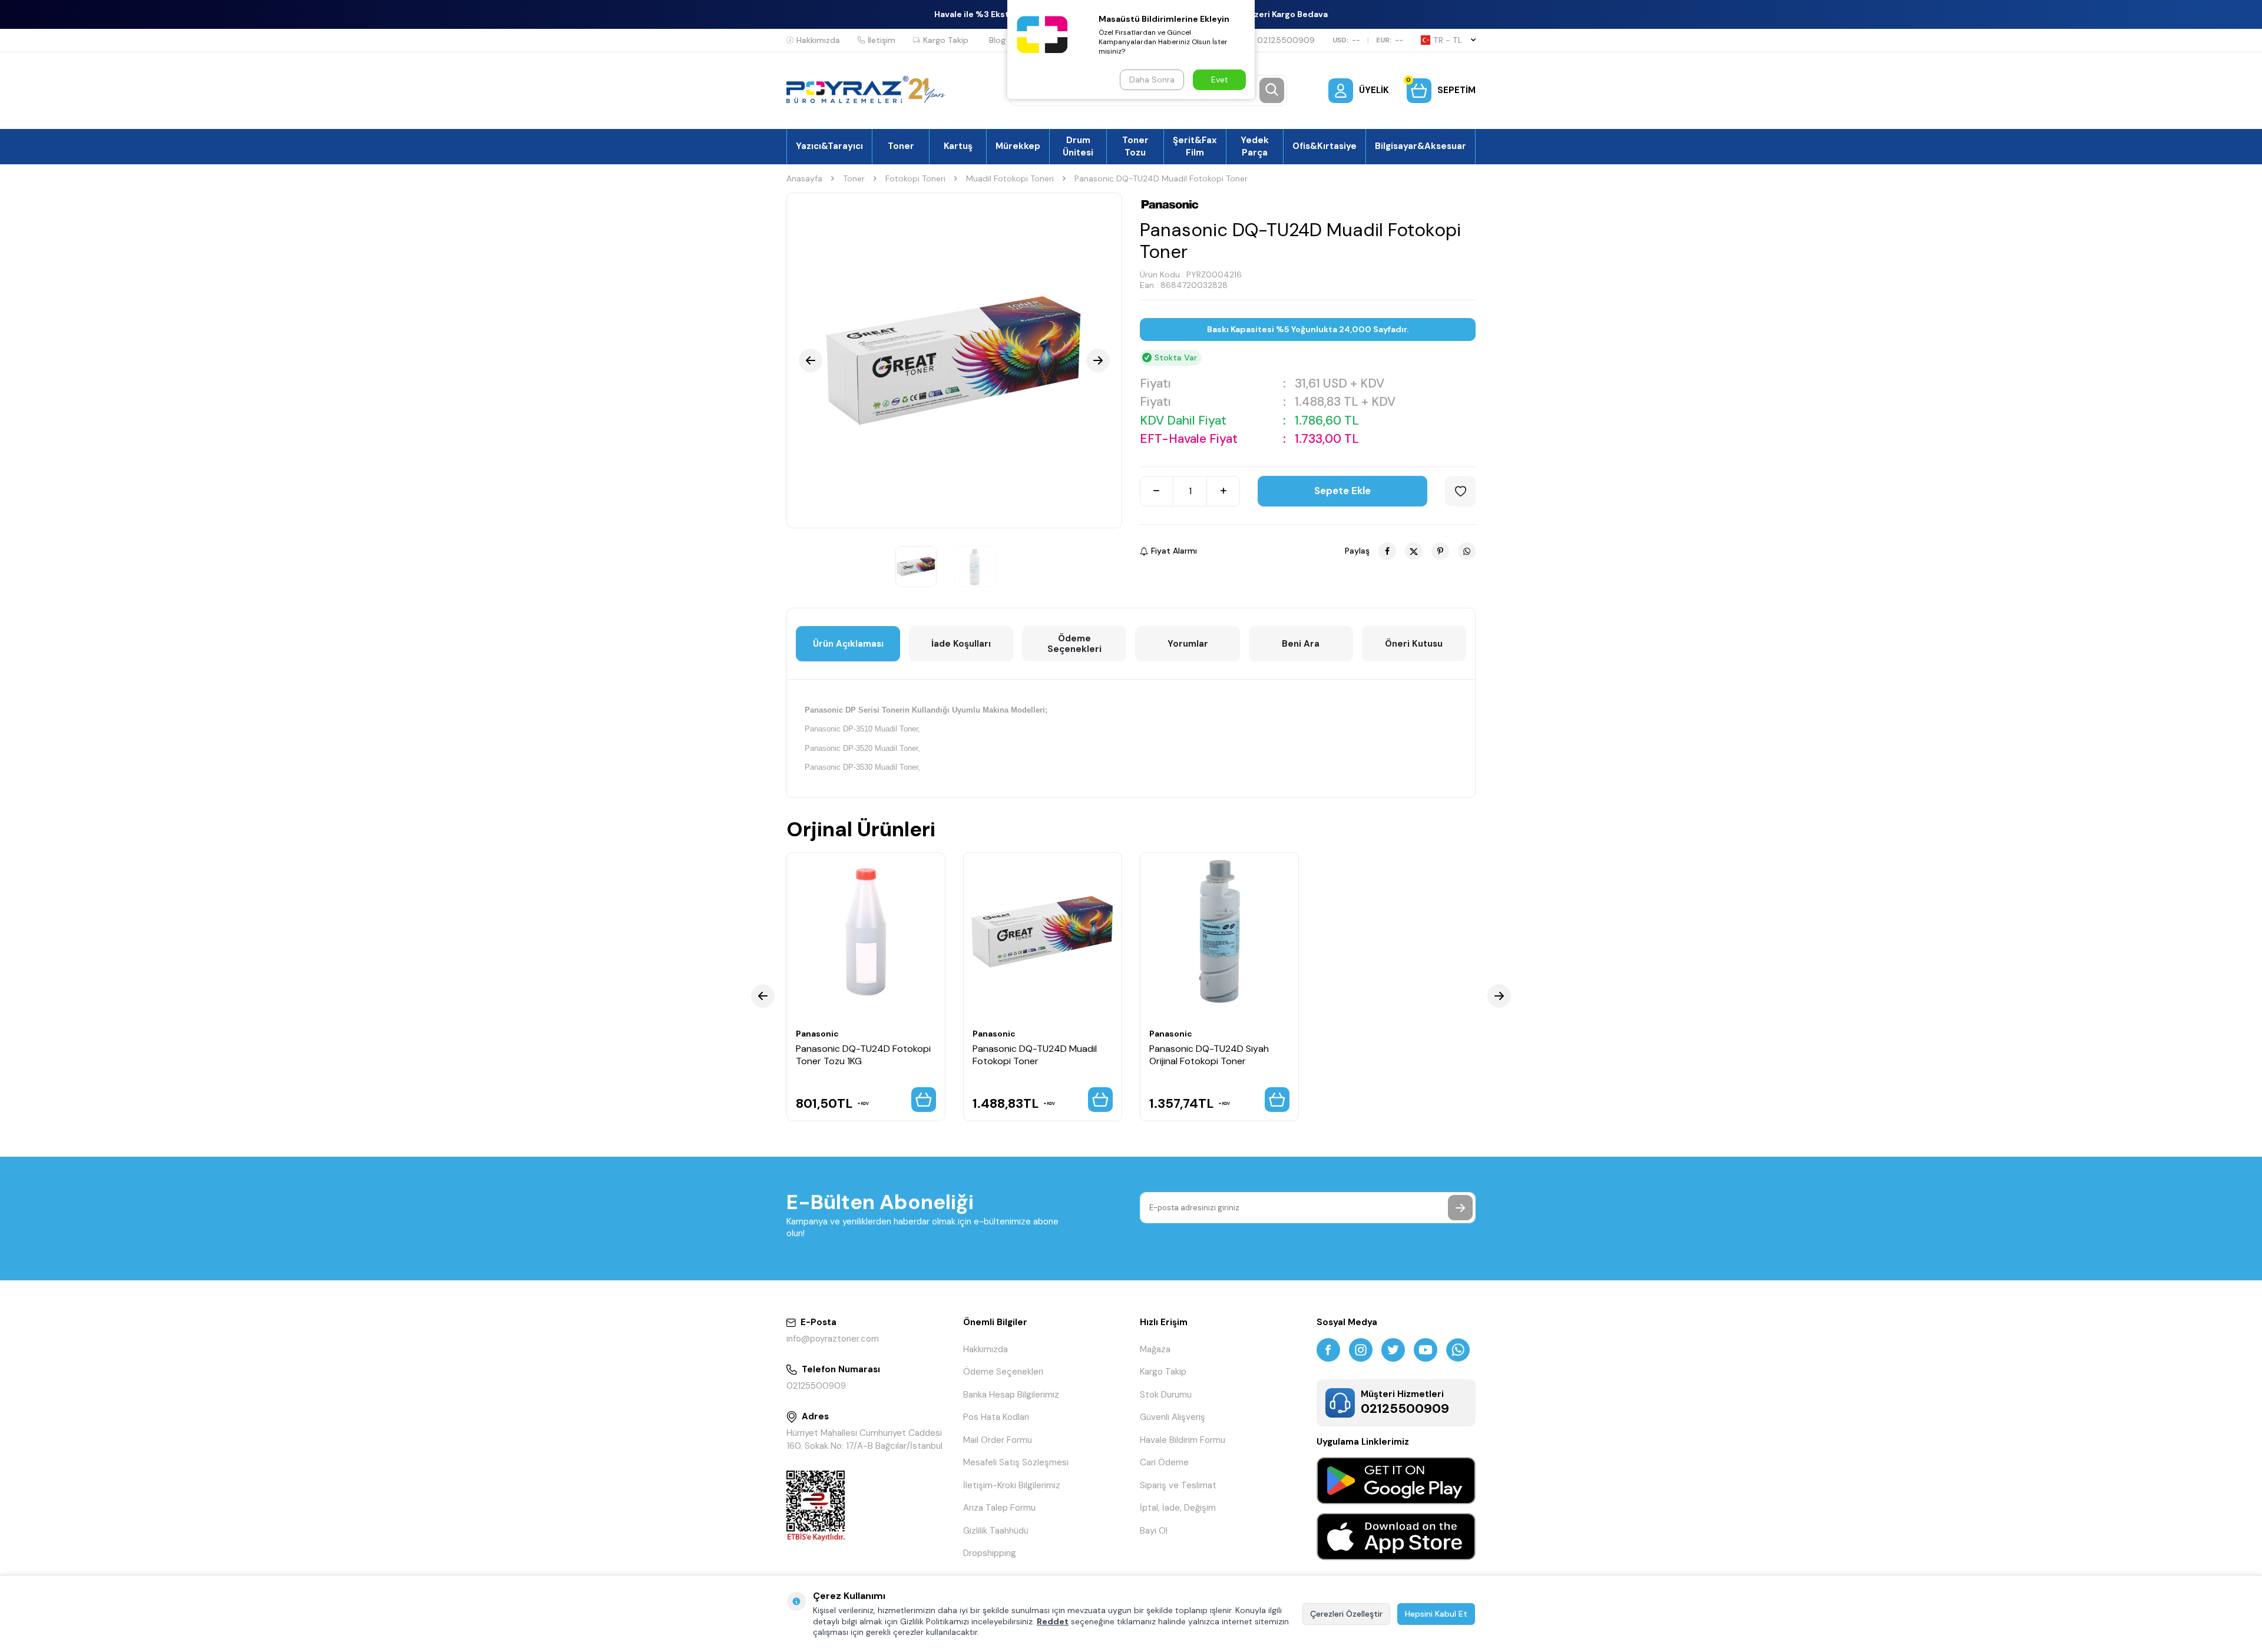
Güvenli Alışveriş (1173, 1417)
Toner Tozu (1135, 146)
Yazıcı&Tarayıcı (829, 146)
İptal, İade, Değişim (1178, 1508)
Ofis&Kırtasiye (1325, 146)
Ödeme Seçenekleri (1074, 644)
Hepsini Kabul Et (1436, 1614)
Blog (997, 40)
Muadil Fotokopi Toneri (1010, 178)
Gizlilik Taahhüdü (996, 1531)
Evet (1220, 80)
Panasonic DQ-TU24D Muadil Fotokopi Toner (1035, 1055)
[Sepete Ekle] (924, 1100)
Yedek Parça (1255, 146)
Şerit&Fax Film (1195, 146)
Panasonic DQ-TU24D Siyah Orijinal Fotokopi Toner (1209, 1055)
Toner (901, 146)
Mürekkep (1018, 146)
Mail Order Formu (998, 1440)
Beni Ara (1301, 644)
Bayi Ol (1154, 1531)
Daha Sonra (1152, 80)
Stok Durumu (1166, 1395)
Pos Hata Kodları (996, 1417)
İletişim (882, 40)
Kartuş (958, 146)
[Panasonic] (1170, 204)
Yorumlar (1188, 644)
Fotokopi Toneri (915, 178)
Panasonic (817, 1034)
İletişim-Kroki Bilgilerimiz (1012, 1485)
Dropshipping (990, 1553)
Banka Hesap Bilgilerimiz (1011, 1395)
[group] (954, 360)
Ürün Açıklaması (848, 644)
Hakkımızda (818, 40)
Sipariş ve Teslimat (1178, 1485)
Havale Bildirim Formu (1183, 1440)
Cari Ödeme (1164, 1462)
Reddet (1053, 1621)
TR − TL (1448, 40)
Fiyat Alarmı (1174, 551)
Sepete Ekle (1342, 491)
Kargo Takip (946, 40)
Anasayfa (804, 178)
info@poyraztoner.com (833, 1339)
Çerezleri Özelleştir (1346, 1614)
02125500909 (1286, 40)
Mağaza (1155, 1349)
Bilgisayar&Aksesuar (1421, 146)
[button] (811, 360)
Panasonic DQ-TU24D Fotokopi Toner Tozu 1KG (863, 1055)
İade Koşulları (961, 644)
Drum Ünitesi (1078, 146)
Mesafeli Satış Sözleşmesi (1016, 1462)
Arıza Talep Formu (999, 1508)
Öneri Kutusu (1414, 644)
